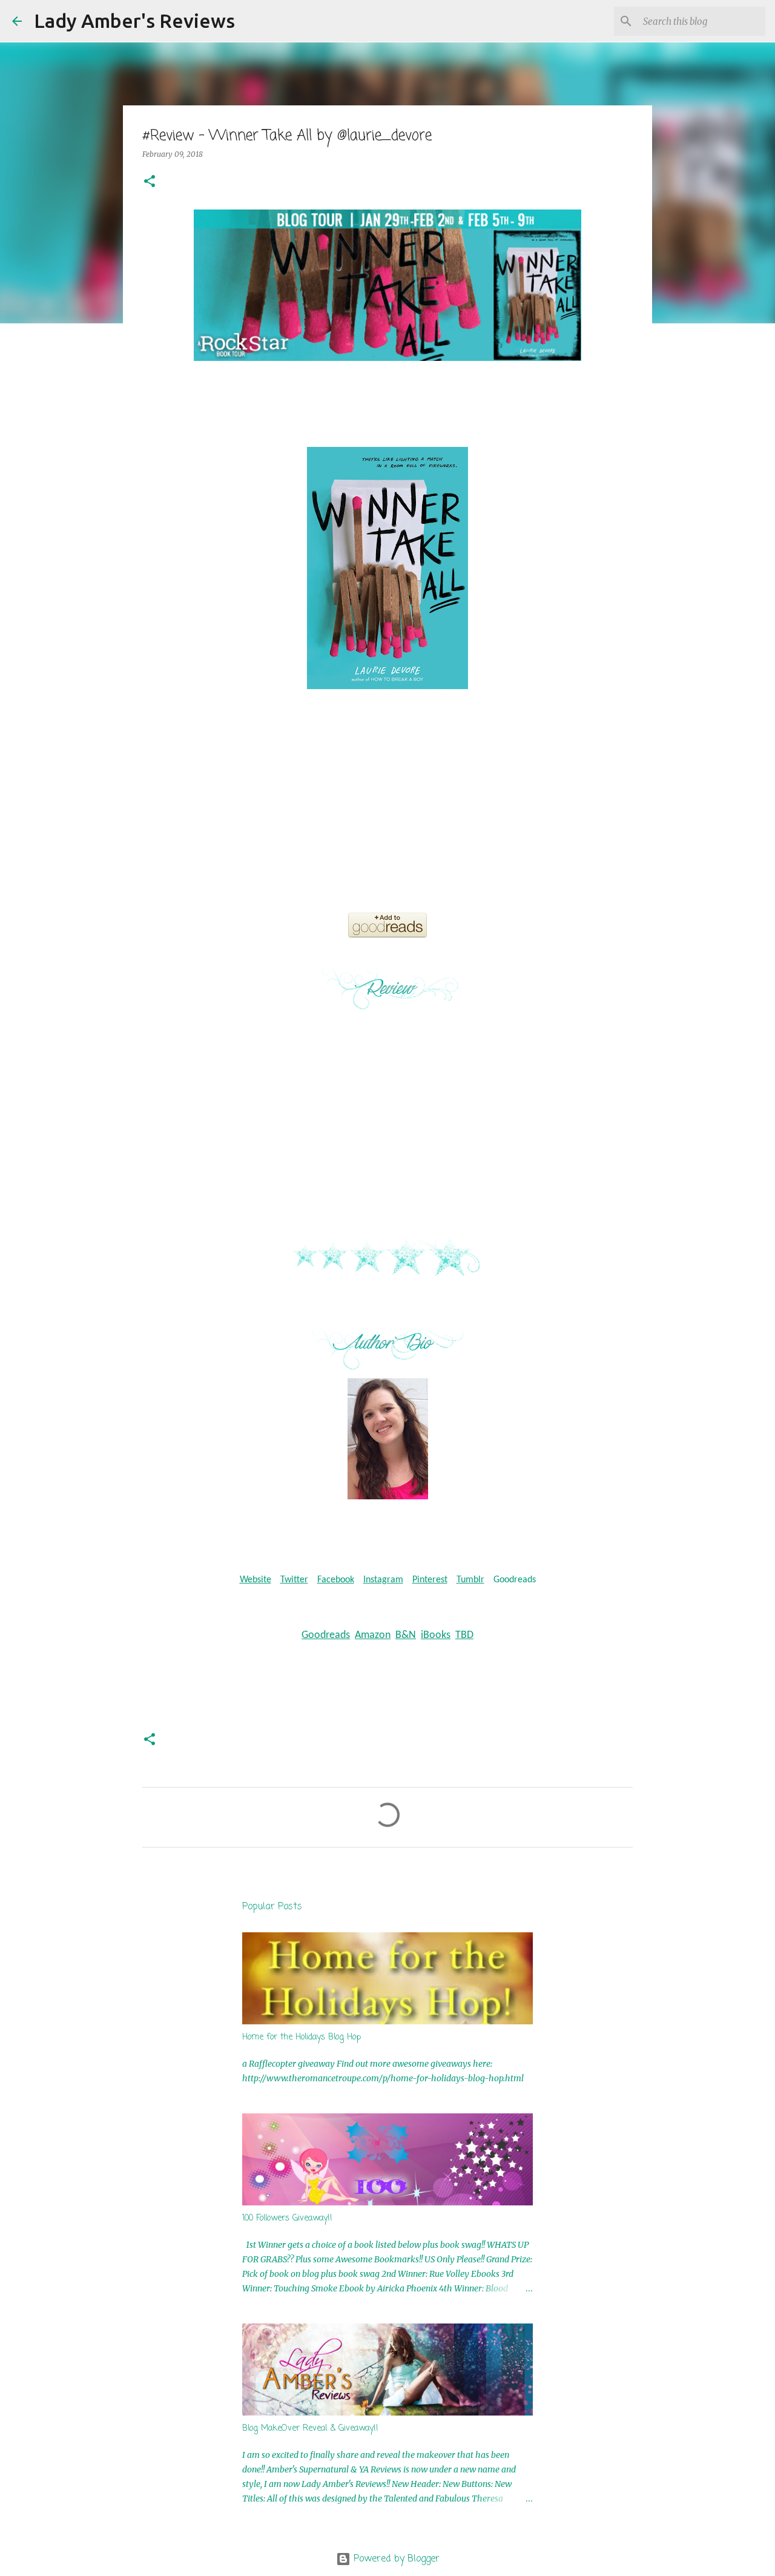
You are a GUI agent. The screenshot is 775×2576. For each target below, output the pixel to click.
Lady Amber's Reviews (134, 21)
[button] (150, 182)
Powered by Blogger (395, 2559)
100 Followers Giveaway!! (287, 2218)
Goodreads (515, 1580)
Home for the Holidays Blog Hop (302, 2037)
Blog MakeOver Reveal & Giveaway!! (310, 2429)
